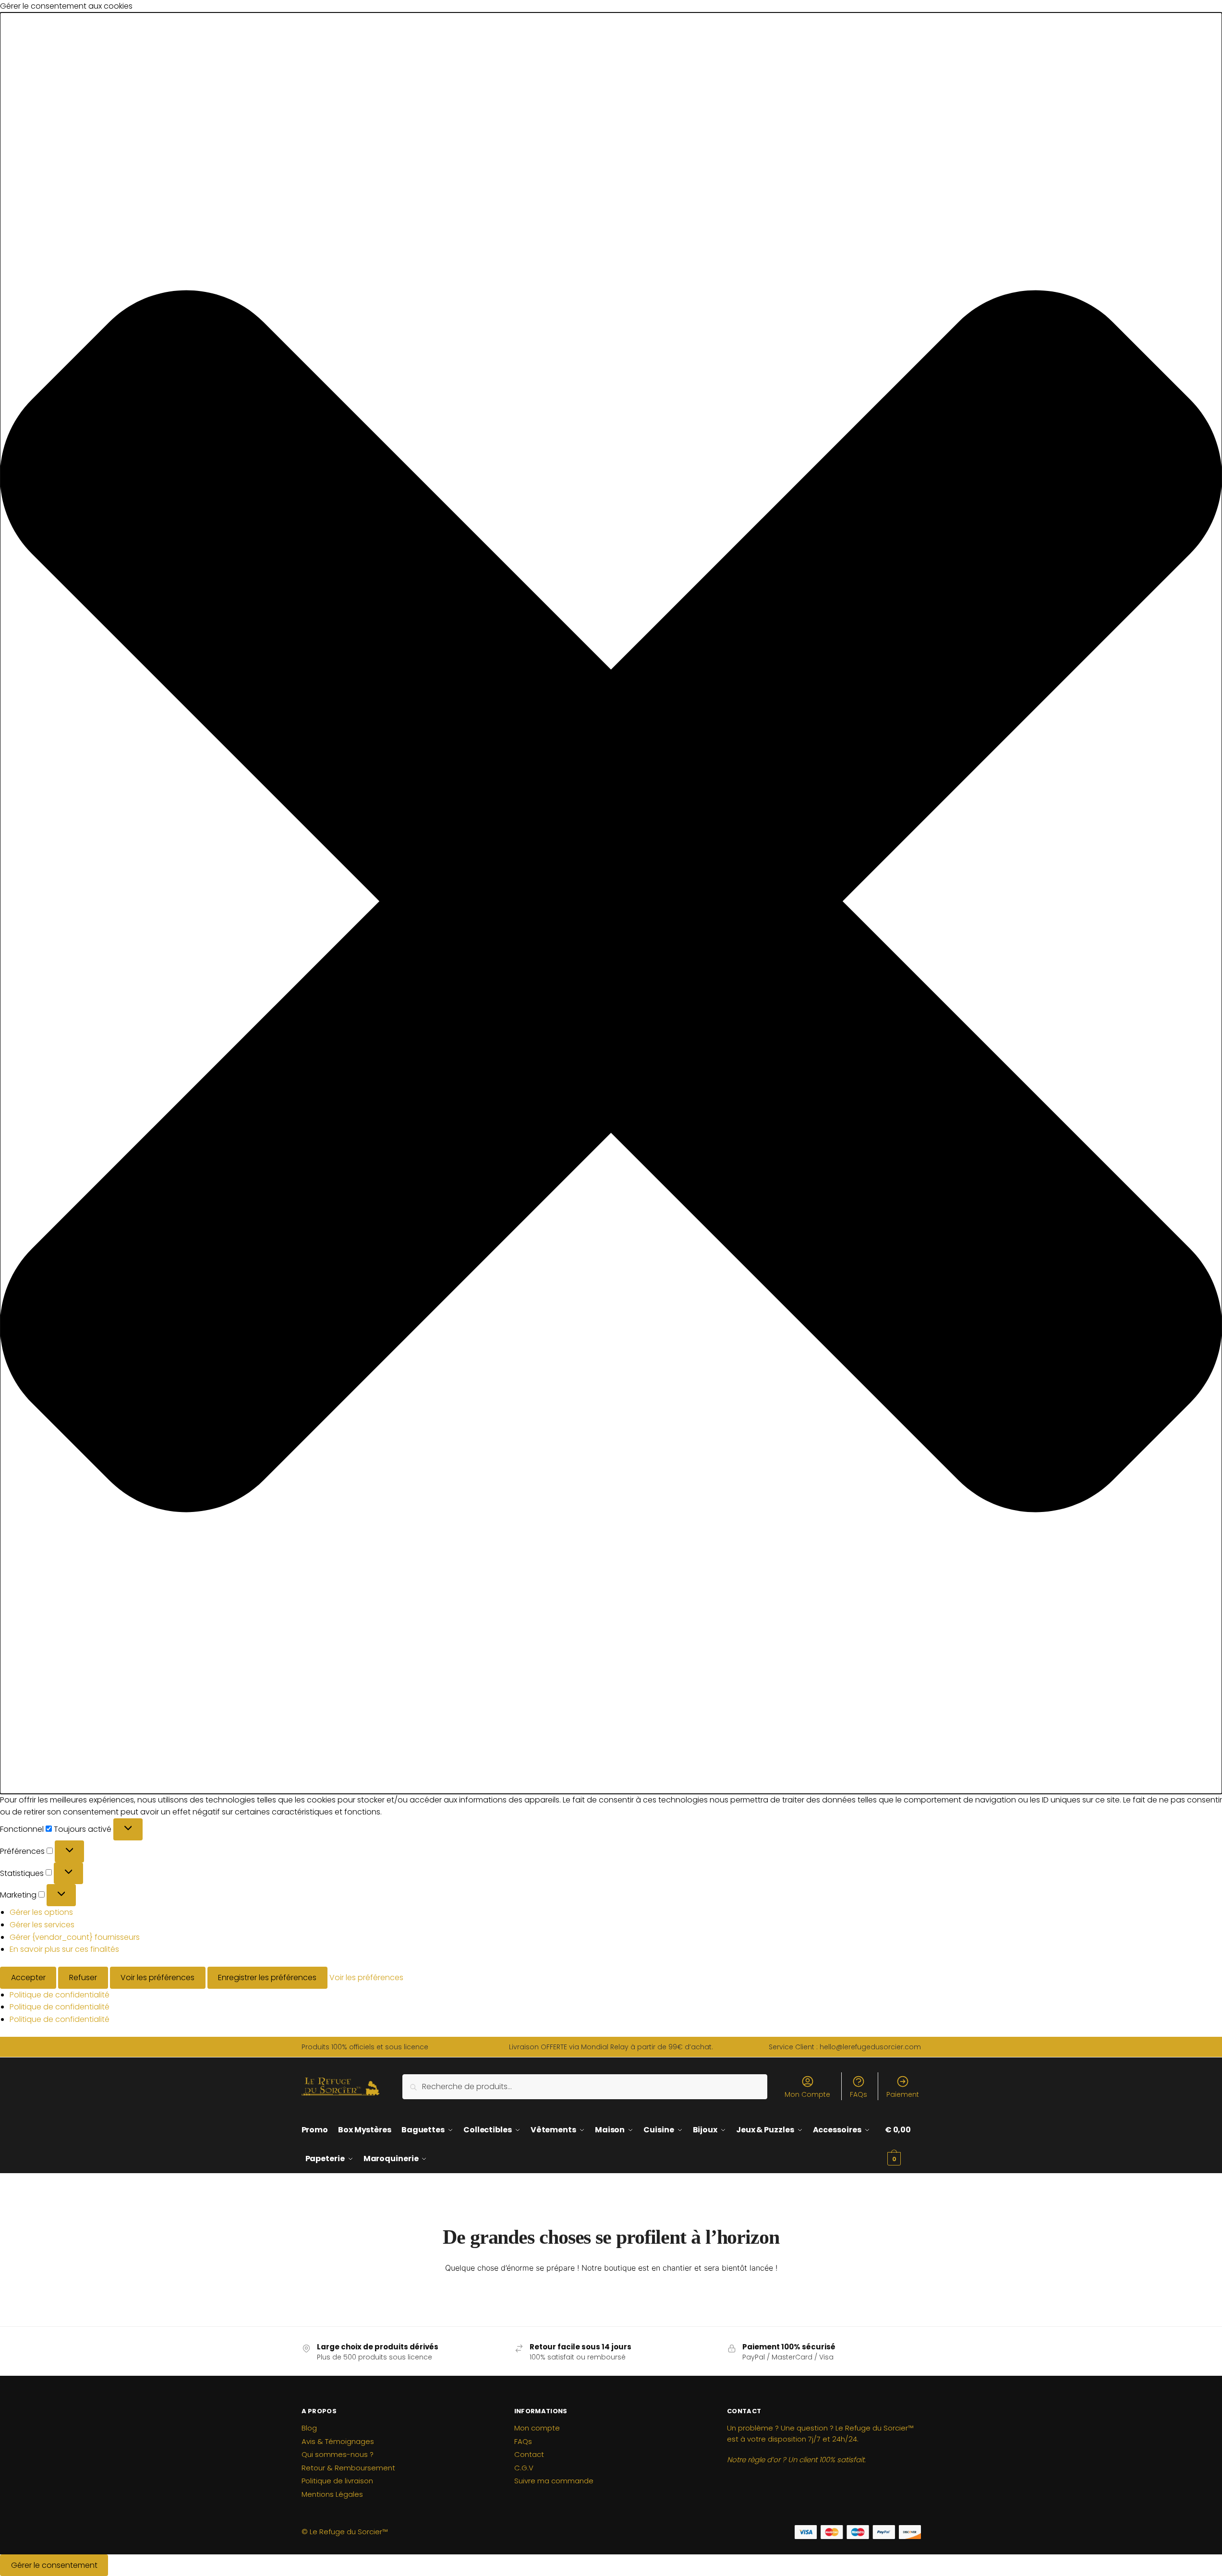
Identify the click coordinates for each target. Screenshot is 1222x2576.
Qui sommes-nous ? (338, 2454)
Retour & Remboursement (348, 2468)
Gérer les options (41, 1912)
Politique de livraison (337, 2481)
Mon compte (537, 2428)
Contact (529, 2454)
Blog (309, 2428)
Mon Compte (807, 2094)
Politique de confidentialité (60, 1995)
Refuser (83, 1977)
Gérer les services (42, 1925)
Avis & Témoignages (338, 2441)
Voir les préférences (157, 1977)
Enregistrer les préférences (267, 1977)
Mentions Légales (332, 2494)
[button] (611, 903)
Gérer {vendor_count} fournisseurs (75, 1937)
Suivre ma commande (554, 2481)
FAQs (859, 2094)
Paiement (903, 2094)
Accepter (28, 1977)
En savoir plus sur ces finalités (64, 1949)
